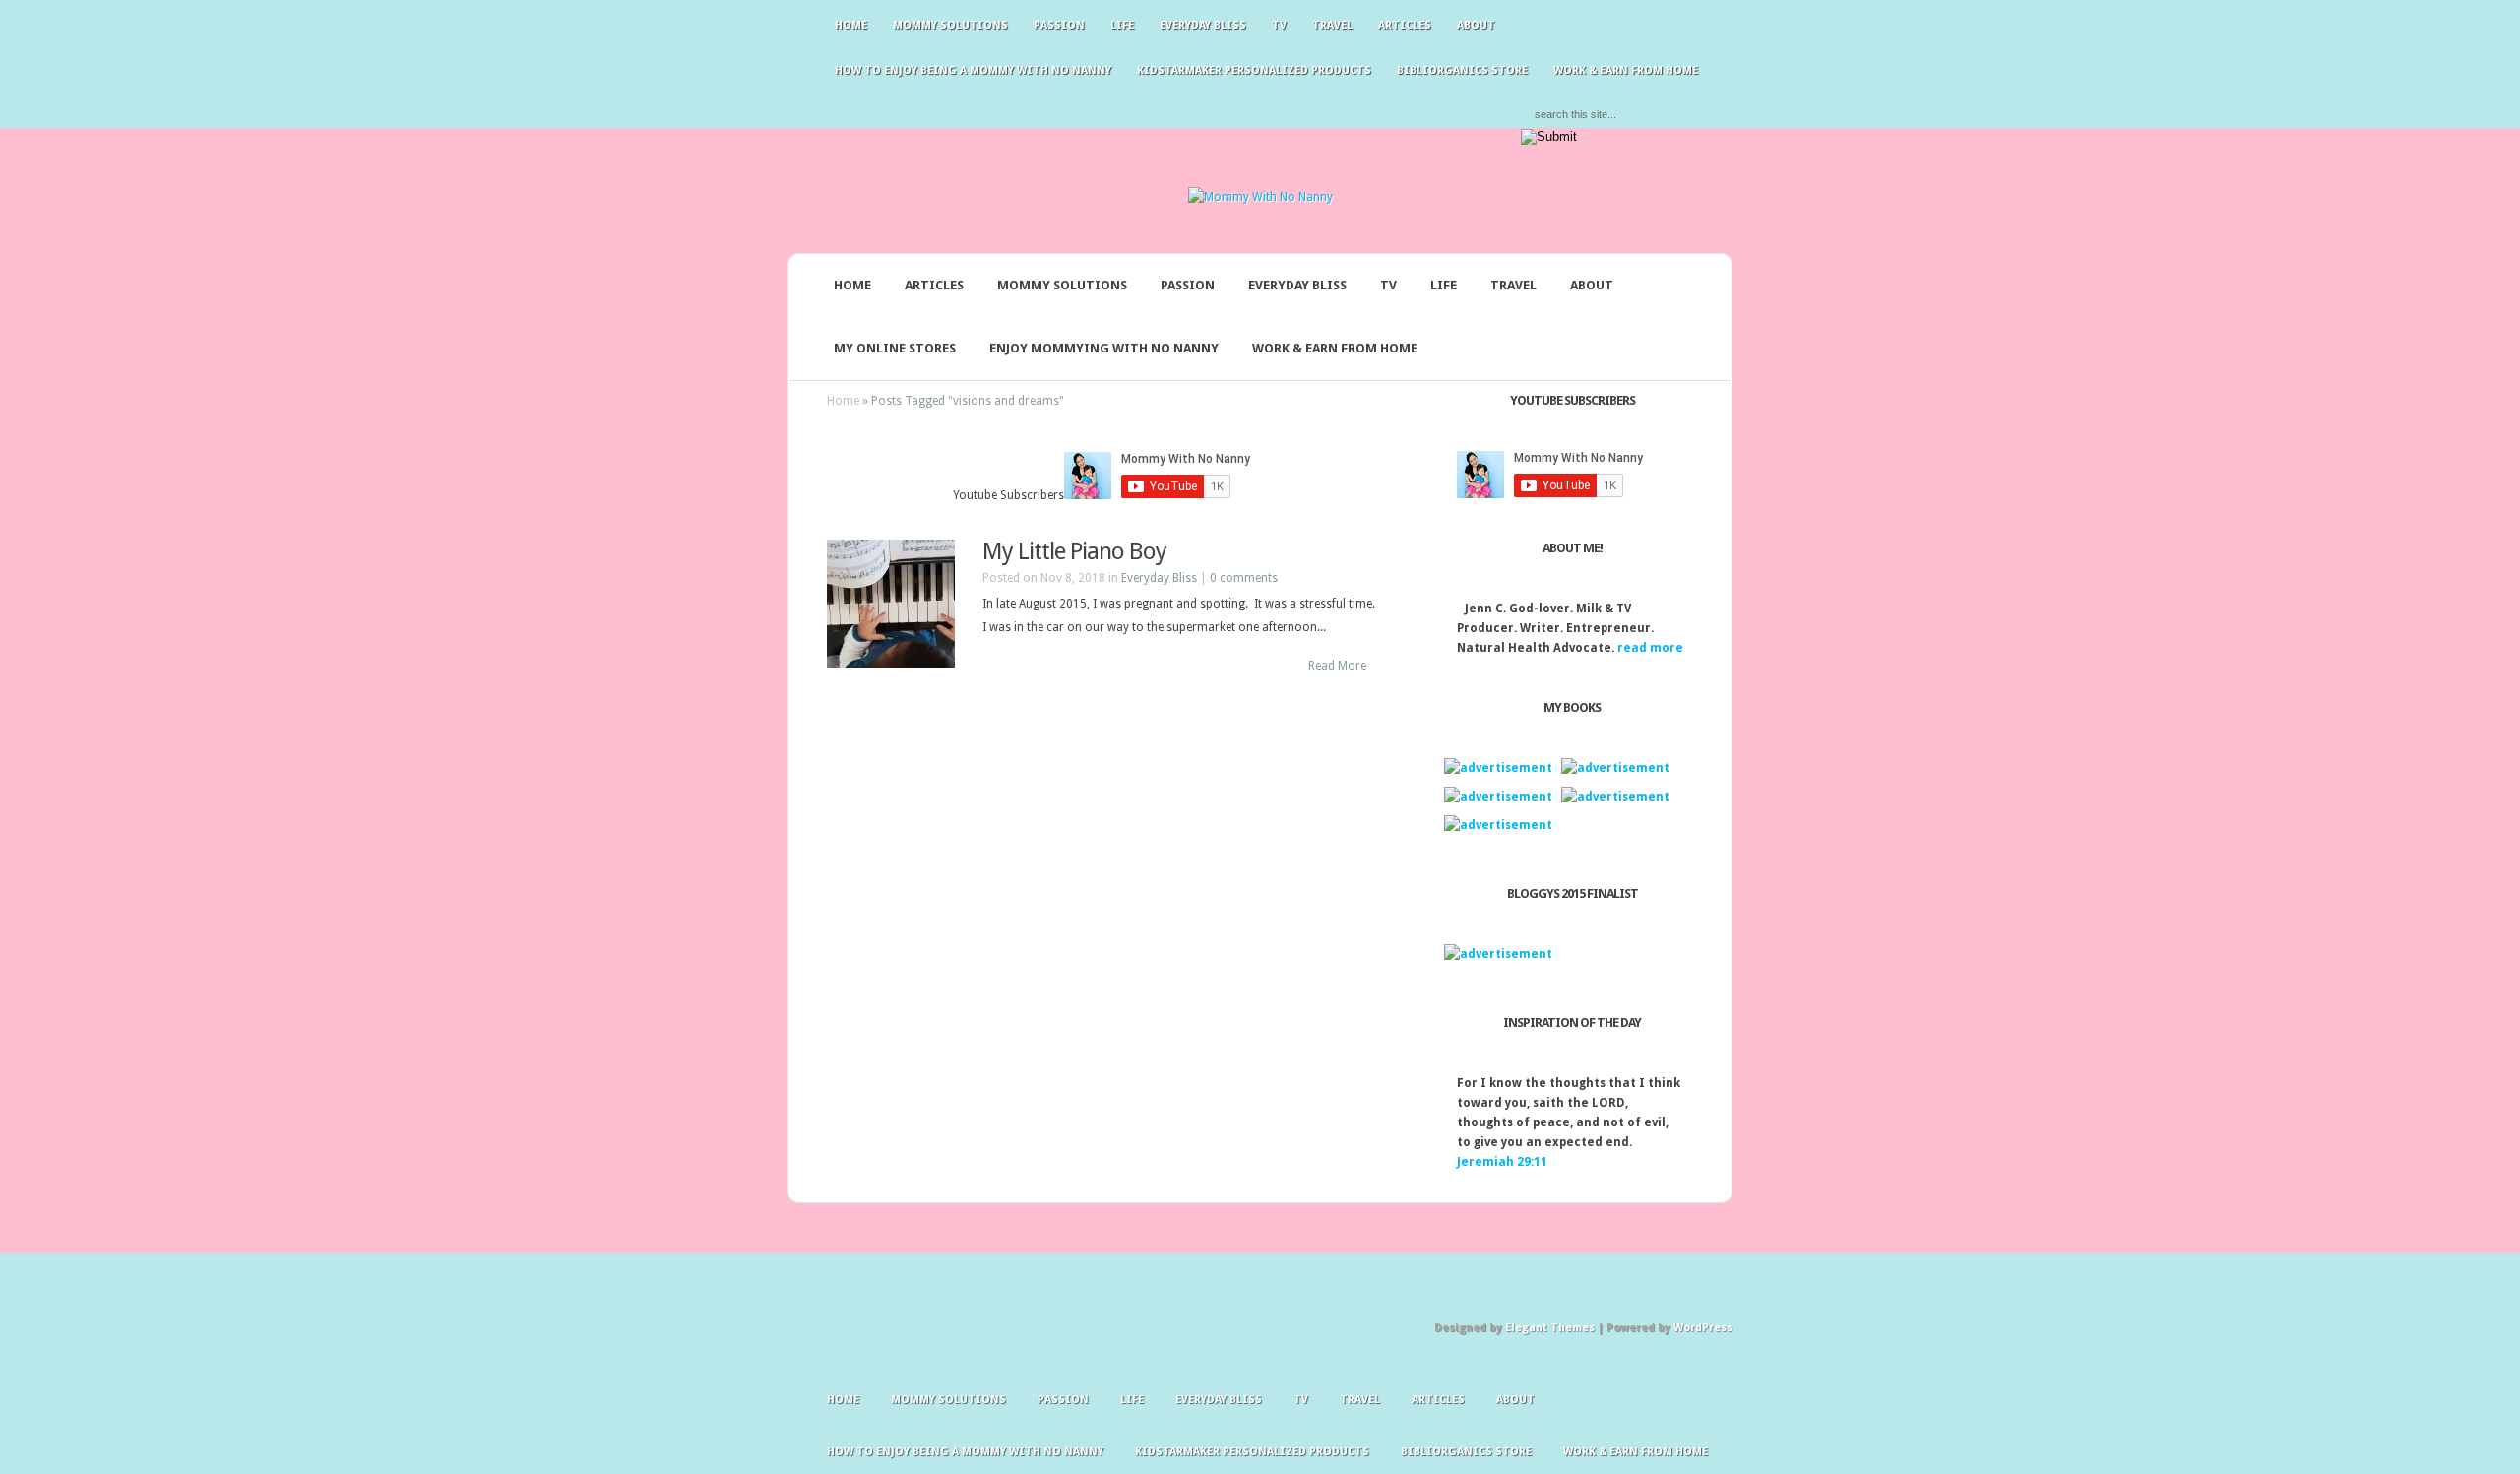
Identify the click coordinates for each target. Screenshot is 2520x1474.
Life (1122, 25)
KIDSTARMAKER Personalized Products (1254, 70)
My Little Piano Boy (1074, 551)
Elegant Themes (1550, 1328)
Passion (1059, 25)
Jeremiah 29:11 (1502, 1162)
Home (851, 25)
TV (1279, 25)
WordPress (1703, 1328)
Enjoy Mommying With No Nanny (1104, 348)
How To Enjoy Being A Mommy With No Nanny (973, 70)
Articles (1405, 25)
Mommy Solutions (950, 25)
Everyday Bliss (1203, 25)
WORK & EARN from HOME (1626, 70)
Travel (1332, 25)
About (1476, 25)
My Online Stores (895, 348)
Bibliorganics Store (1462, 70)
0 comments (1244, 578)
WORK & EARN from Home (1335, 348)
